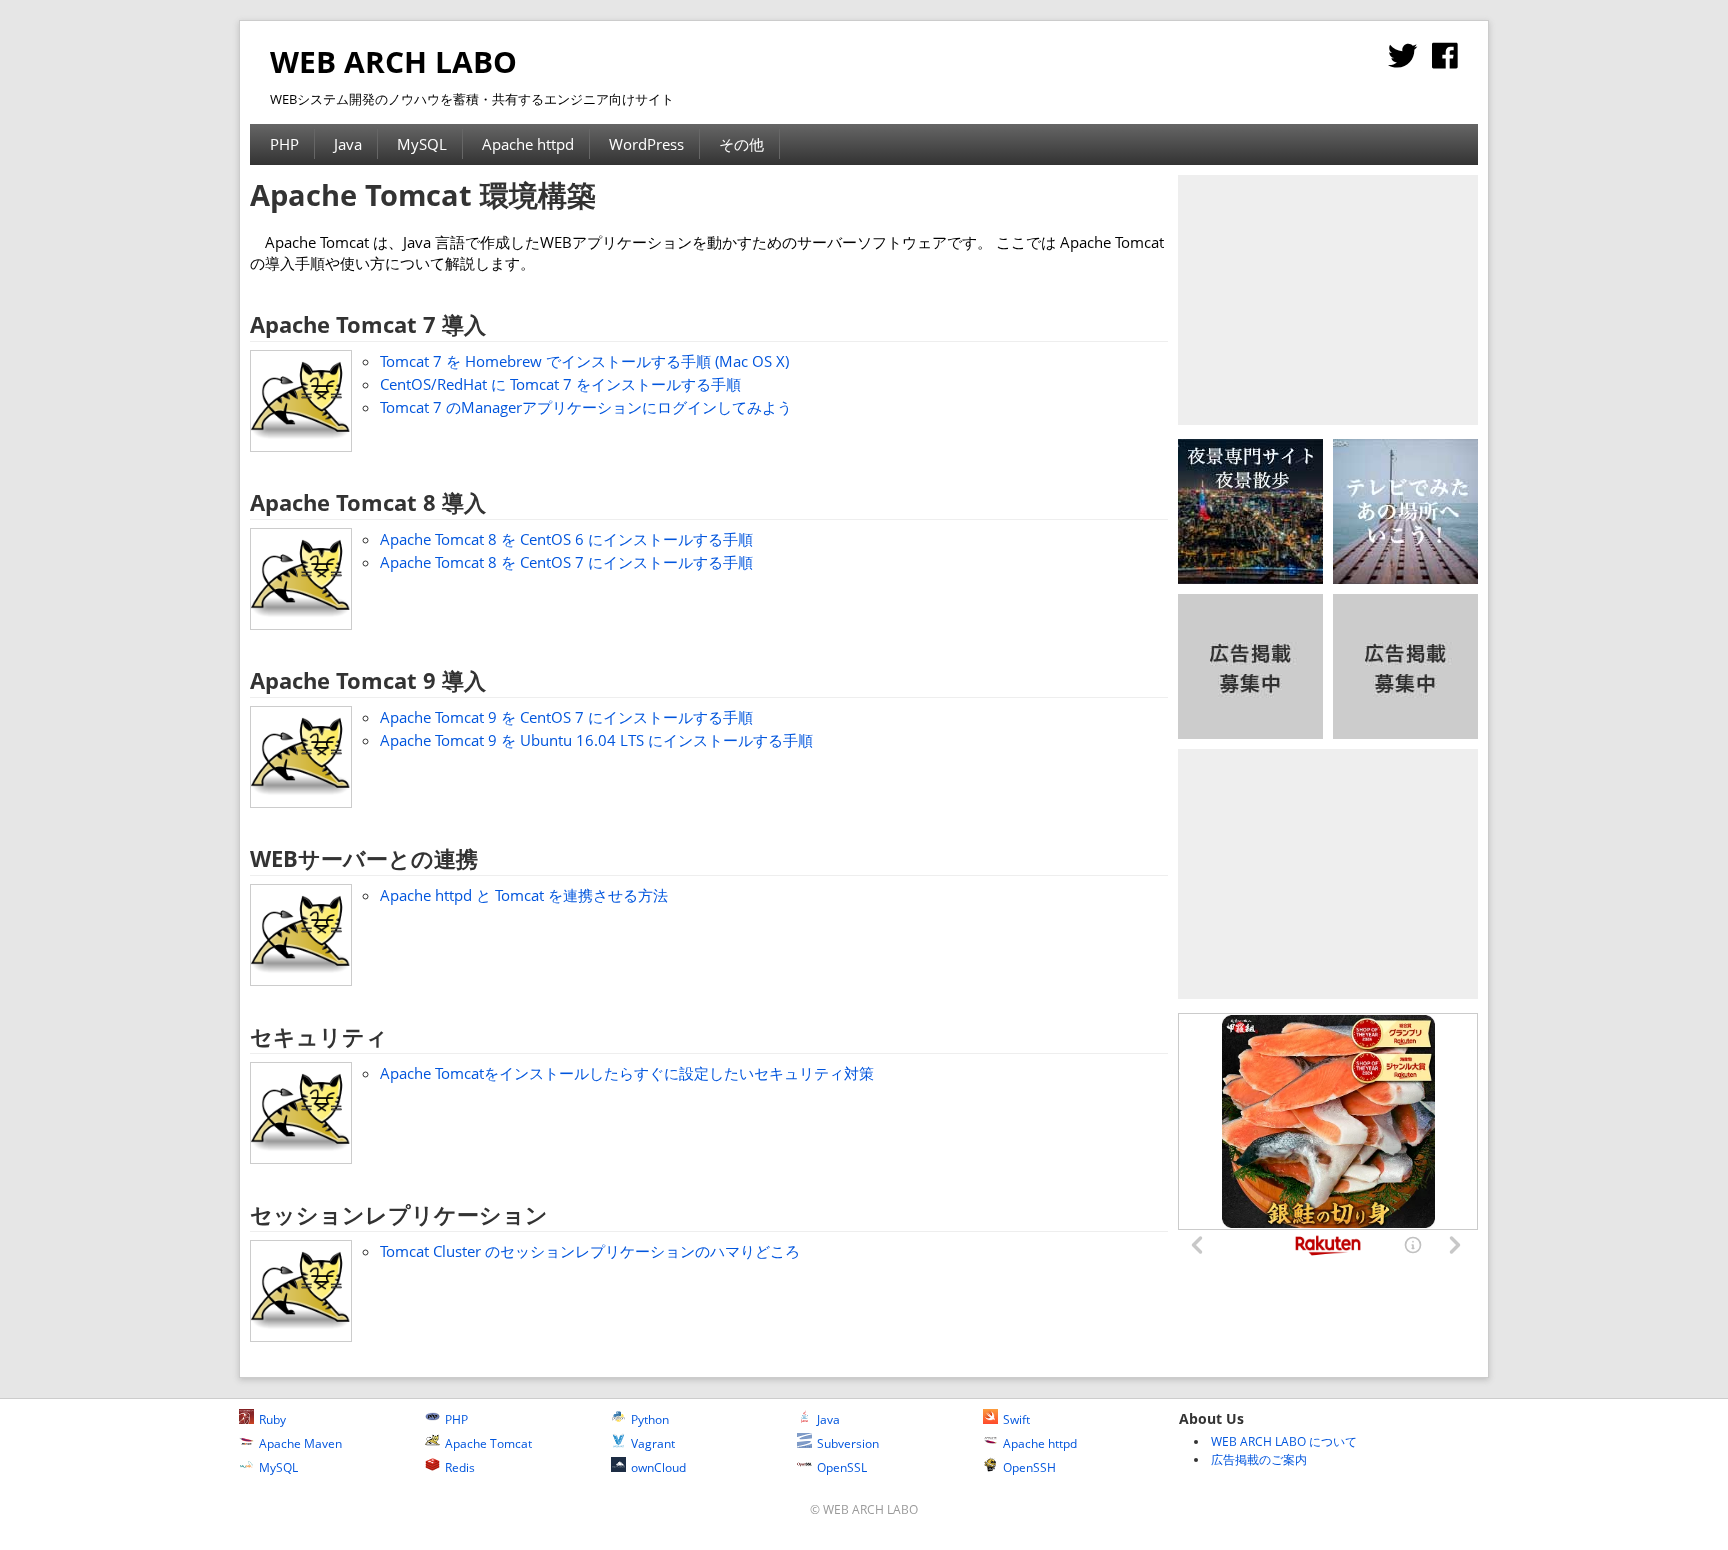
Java (348, 144)
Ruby (272, 1419)
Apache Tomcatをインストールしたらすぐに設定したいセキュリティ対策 (627, 1073)
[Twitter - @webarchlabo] (1402, 61)
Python (650, 1419)
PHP (284, 144)
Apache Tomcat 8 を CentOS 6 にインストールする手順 (566, 539)
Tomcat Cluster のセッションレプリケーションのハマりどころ (590, 1251)
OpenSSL (842, 1467)
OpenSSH (1029, 1467)
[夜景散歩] (1250, 578)
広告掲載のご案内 (1259, 1459)
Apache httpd (528, 144)
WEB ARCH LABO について (1284, 1441)
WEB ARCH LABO (393, 61)
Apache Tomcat (488, 1443)
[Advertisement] (1328, 300)
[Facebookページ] (1445, 61)
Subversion (848, 1443)
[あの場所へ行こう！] (1405, 578)
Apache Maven (300, 1443)
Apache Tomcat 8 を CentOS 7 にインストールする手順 (566, 562)
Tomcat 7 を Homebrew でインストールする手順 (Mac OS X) (584, 361)
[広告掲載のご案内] (1250, 733)
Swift (1016, 1419)
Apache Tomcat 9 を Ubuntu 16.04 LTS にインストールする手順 (596, 740)
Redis (460, 1467)
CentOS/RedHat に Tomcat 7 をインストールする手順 (560, 384)
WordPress (646, 144)
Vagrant (653, 1443)
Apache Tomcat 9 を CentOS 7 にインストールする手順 (566, 717)
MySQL (422, 144)
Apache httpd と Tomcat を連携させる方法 (524, 895)
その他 (741, 144)
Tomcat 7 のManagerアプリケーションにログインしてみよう (586, 407)
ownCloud (658, 1467)
